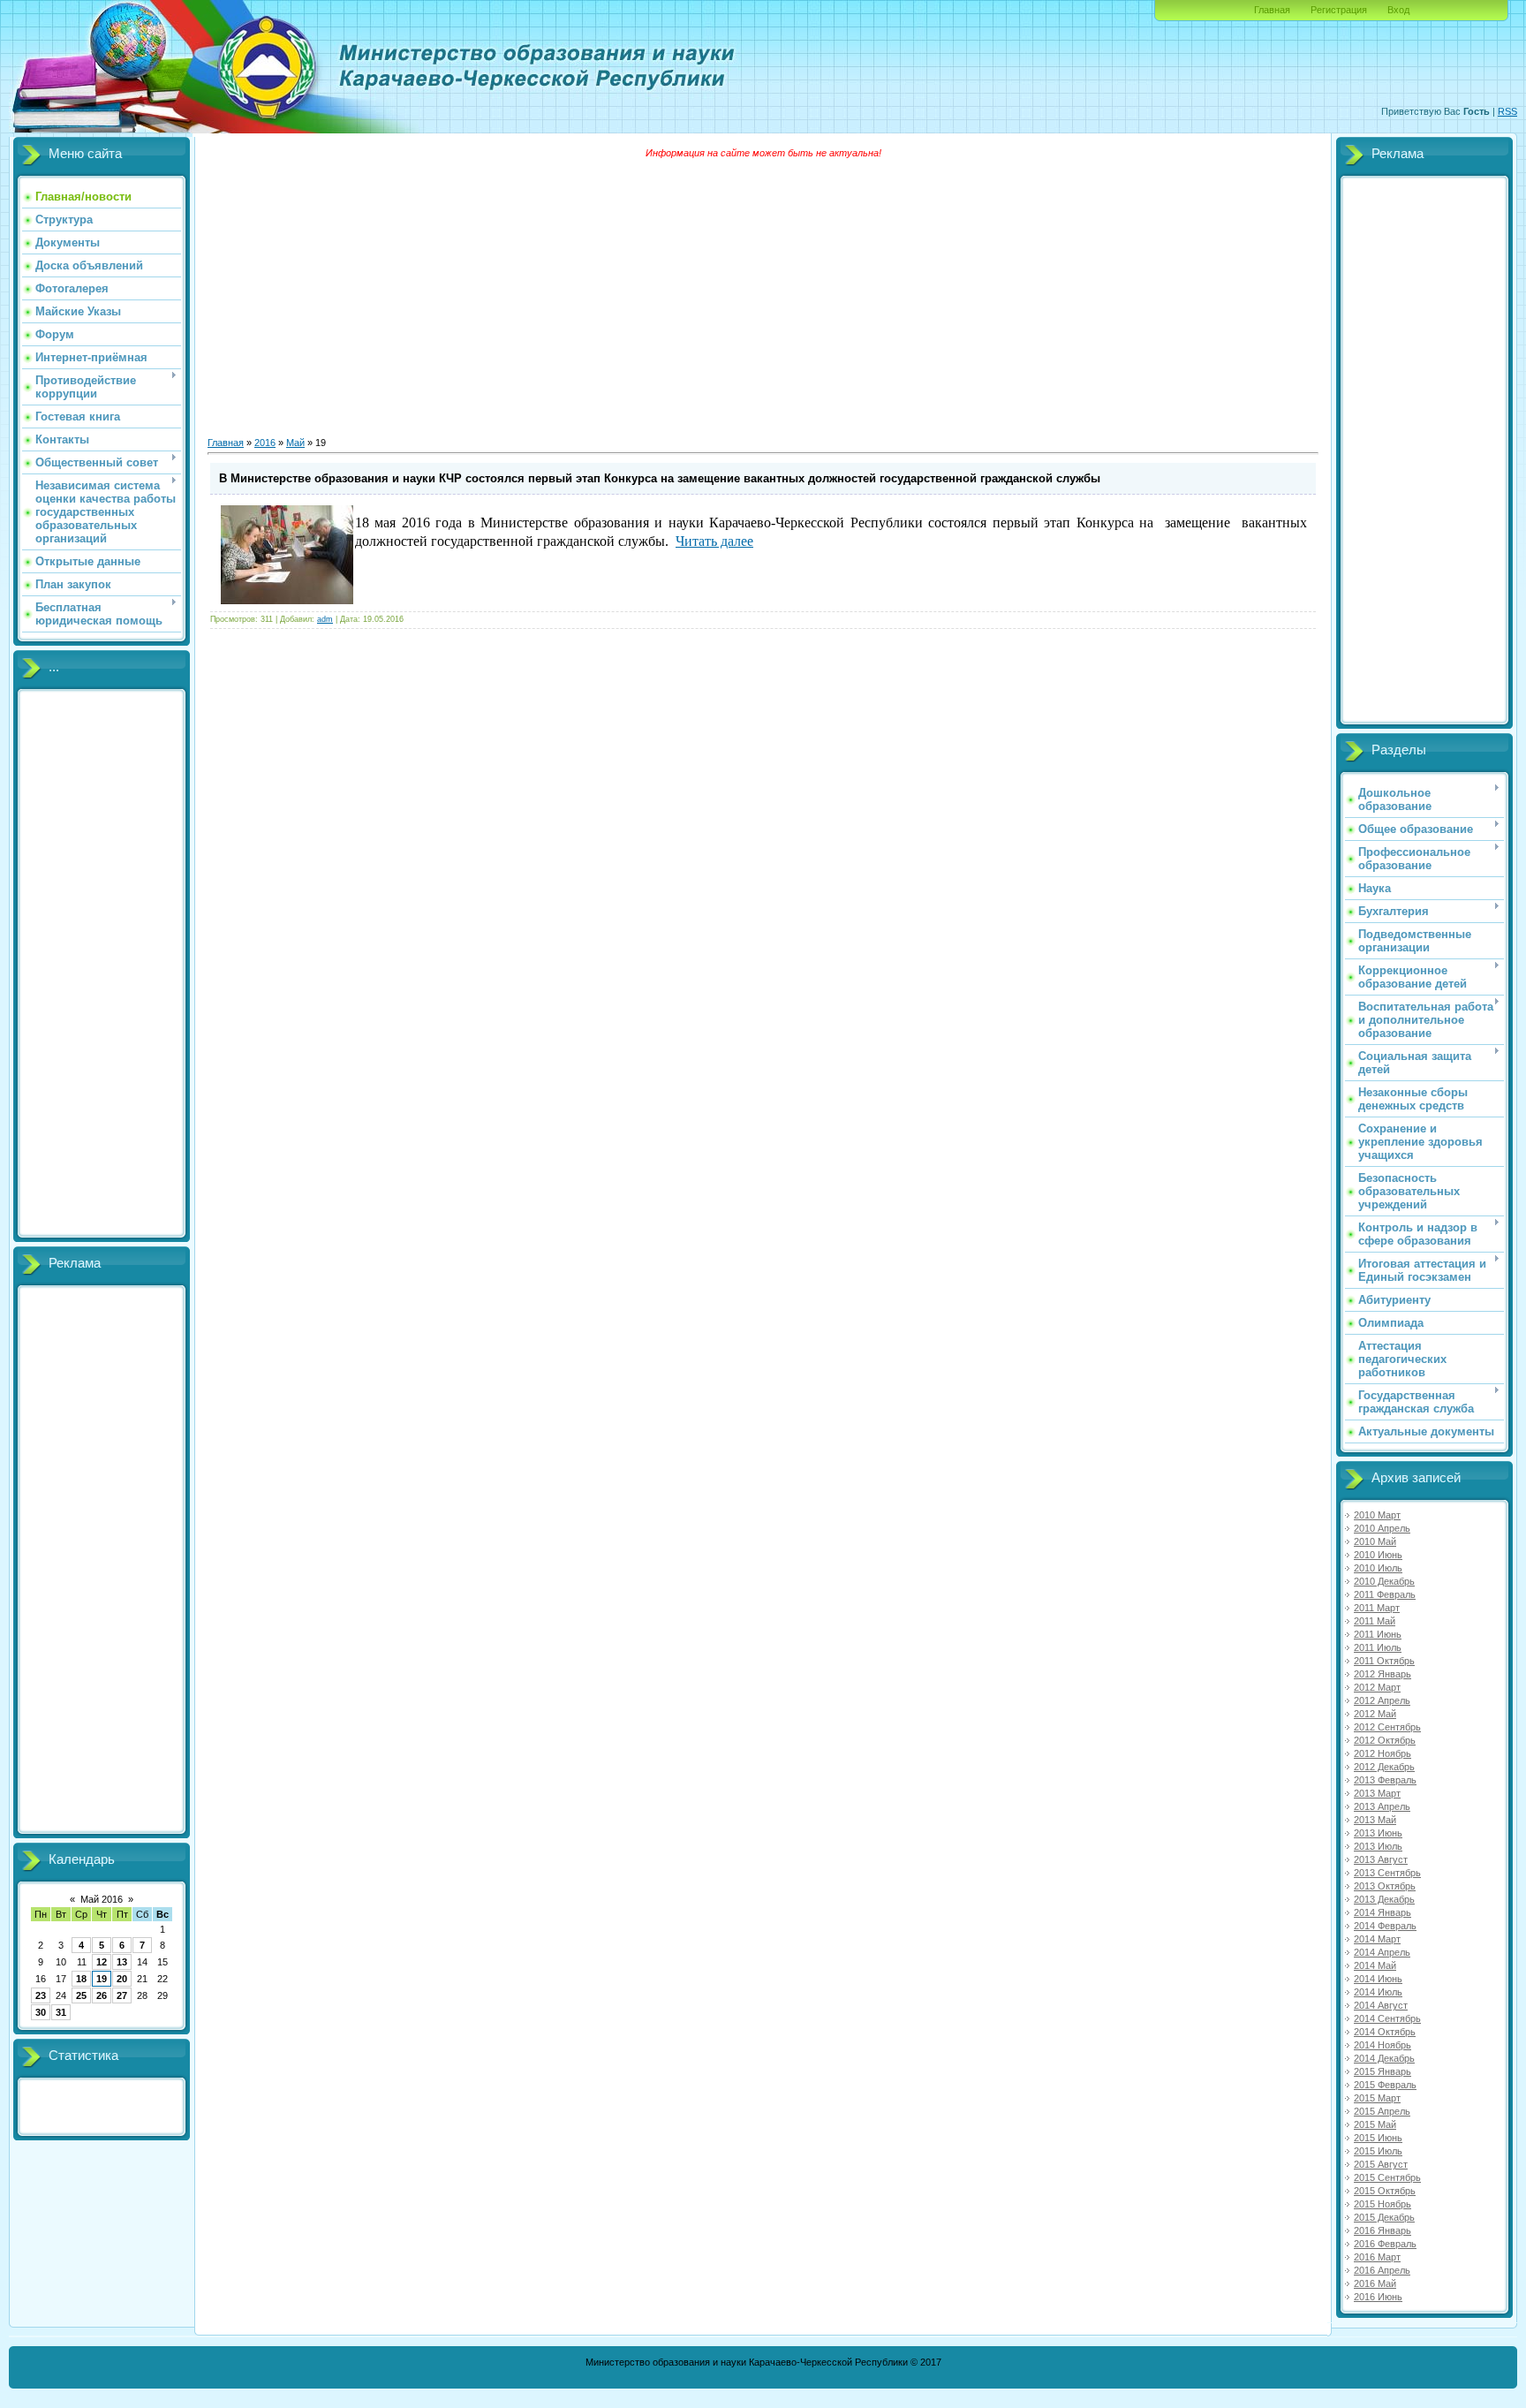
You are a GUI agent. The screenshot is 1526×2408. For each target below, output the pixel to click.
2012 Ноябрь (1382, 1753)
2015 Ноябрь (1382, 2204)
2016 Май (1375, 2283)
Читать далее (714, 541)
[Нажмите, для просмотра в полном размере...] (287, 601)
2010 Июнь (1378, 1555)
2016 (265, 443)
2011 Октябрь (1384, 1661)
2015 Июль (1378, 2151)
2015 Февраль (1385, 2085)
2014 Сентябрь (1387, 2018)
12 (102, 1962)
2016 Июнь (1378, 2297)
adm (325, 619)
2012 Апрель (1382, 1700)
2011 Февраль (1385, 1594)
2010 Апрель (1382, 1528)
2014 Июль (1378, 1992)
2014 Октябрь (1385, 2032)
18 (81, 1979)
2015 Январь (1382, 2071)
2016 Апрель (1382, 2270)
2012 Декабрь (1384, 1767)
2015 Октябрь (1385, 2191)
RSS (1507, 111)
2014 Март (1377, 1939)
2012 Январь (1382, 1674)
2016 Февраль (1385, 2244)
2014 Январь (1382, 1912)
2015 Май (1375, 2124)
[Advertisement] (102, 964)
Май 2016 (102, 1899)
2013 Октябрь (1385, 1886)
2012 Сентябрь (1387, 1727)
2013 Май (1375, 1820)
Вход (1398, 10)
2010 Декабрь (1384, 1581)
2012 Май (1375, 1714)
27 (122, 1995)
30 (41, 2012)
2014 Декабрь (1384, 2058)
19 (102, 1979)
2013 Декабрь (1384, 1899)
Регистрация (1339, 10)
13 (122, 1962)
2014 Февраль (1385, 1926)
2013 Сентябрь (1387, 1873)
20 (122, 1979)
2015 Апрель (1382, 2111)
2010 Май (1375, 1541)
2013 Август (1381, 1859)
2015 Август (1381, 2164)
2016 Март (1377, 2257)
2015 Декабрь (1384, 2217)
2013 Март (1377, 1793)
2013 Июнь (1378, 1833)
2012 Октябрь (1385, 1740)
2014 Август (1381, 2005)
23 (41, 1995)
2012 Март (1377, 1687)
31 (61, 2012)
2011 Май (1375, 1621)
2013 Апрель (1382, 1806)
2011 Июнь (1378, 1634)
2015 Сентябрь (1387, 2177)
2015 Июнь (1378, 2138)
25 (81, 1995)
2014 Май (1375, 1965)
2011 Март (1377, 1608)
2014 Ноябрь (1382, 2045)
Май (295, 443)
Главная (1272, 10)
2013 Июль (1378, 1846)
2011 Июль (1378, 1647)
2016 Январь (1382, 2230)
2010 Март (1377, 1515)
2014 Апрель (1382, 1952)
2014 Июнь (1378, 1979)
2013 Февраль (1385, 1780)
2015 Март (1377, 2098)
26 (102, 1995)
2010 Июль (1378, 1568)
